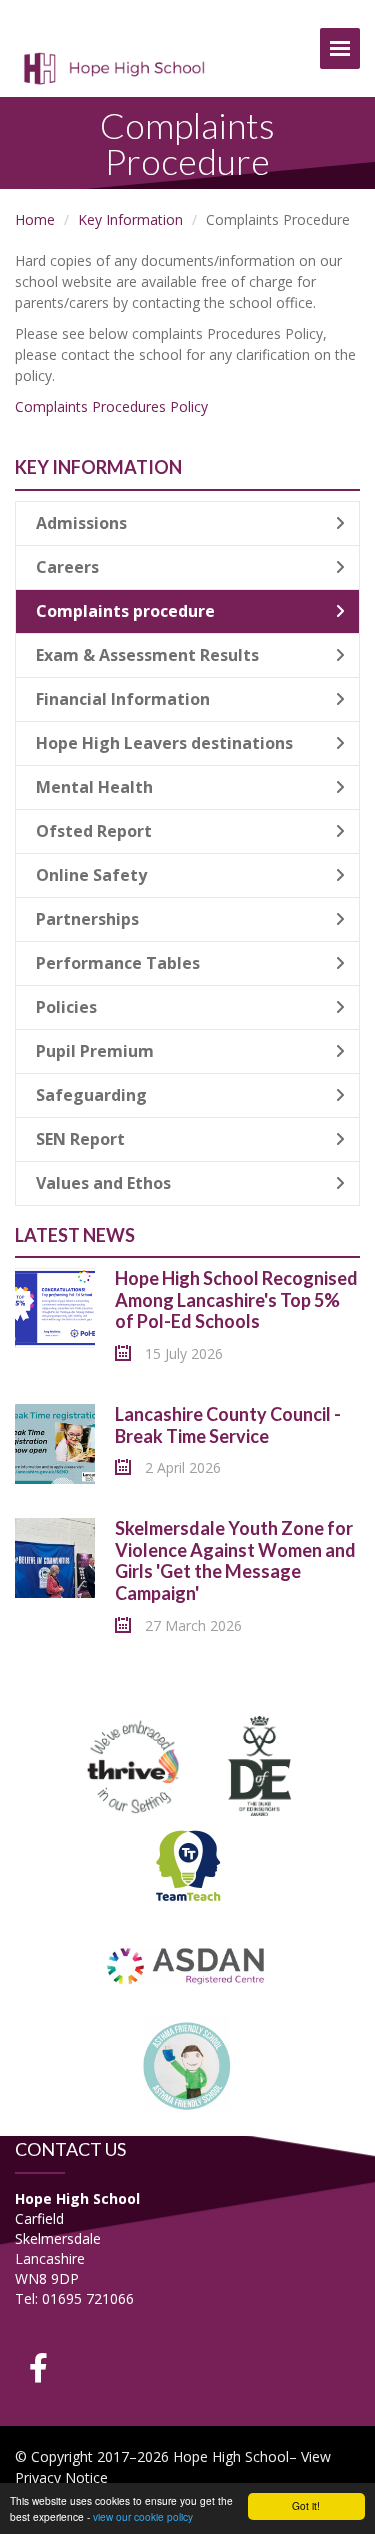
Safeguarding (91, 1095)
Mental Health (94, 787)
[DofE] (259, 1763)
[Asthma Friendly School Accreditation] (188, 2063)
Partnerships (87, 919)
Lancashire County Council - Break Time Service (228, 1425)
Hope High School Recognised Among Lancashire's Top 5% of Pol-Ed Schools (236, 1299)
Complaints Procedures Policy (111, 406)
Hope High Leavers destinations (164, 743)
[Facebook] (38, 2368)
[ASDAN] (187, 1963)
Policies (66, 1007)
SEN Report (80, 1139)
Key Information (130, 219)
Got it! (306, 2505)
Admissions (81, 523)
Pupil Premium (95, 1051)
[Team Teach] (188, 1863)
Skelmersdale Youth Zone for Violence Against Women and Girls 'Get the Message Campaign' (235, 1560)
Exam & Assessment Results (147, 655)
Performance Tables (118, 963)
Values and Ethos (103, 1183)
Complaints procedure (125, 611)
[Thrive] (134, 1763)
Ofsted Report (94, 831)
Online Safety (91, 875)
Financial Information (123, 699)
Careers (67, 567)
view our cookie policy (143, 2516)
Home (35, 219)
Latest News (75, 1235)
